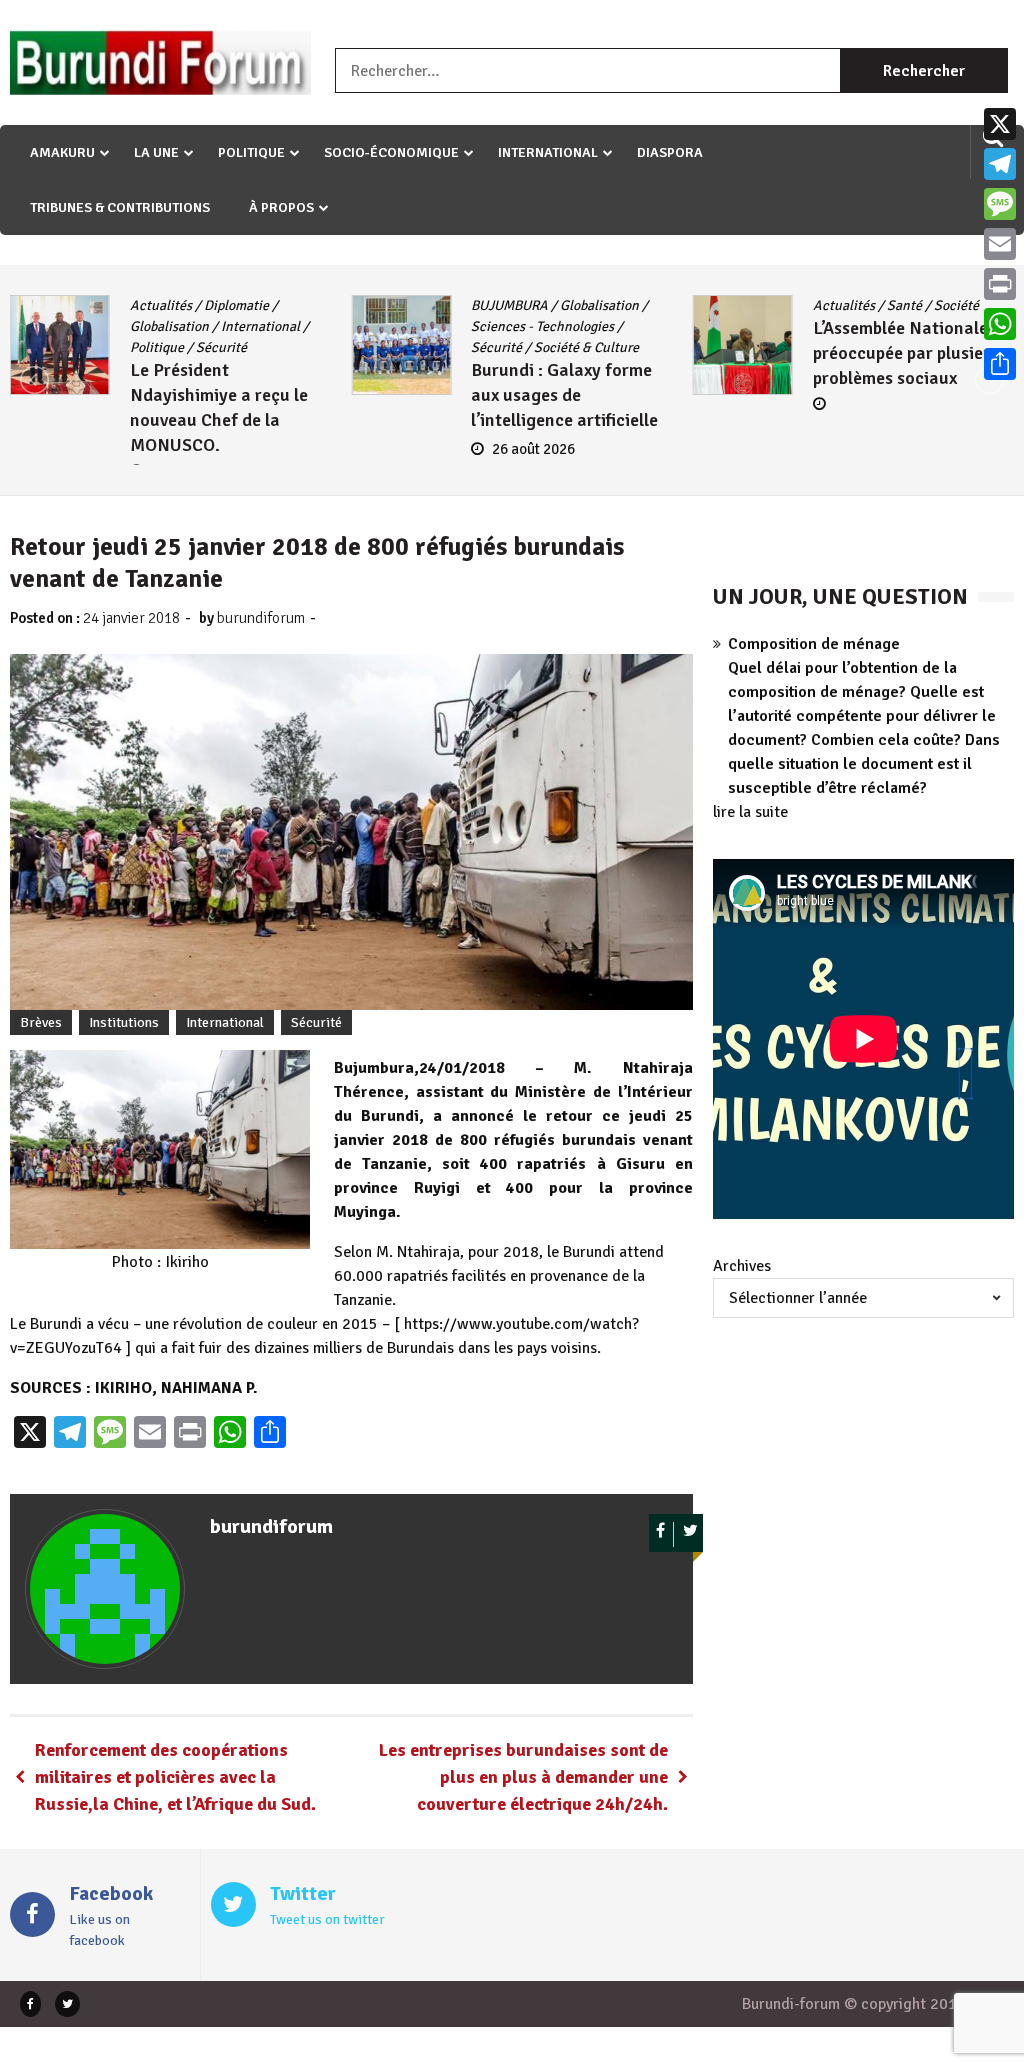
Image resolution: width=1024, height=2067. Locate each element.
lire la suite (750, 812)
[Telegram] (1000, 164)
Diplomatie (236, 305)
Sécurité (221, 347)
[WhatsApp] (1000, 324)
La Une (156, 152)
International (548, 152)
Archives (742, 1266)
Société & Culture (586, 347)
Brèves (41, 1022)
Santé (904, 305)
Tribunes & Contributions (120, 207)
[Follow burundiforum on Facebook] (661, 1534)
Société (956, 305)
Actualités (161, 305)
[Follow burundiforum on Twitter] (690, 1534)
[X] (1000, 124)
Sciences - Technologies (542, 326)
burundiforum (261, 618)
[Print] (1000, 284)
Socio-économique (391, 152)
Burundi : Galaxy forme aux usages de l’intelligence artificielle (564, 395)
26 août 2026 (533, 449)
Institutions (124, 1022)
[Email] (1000, 244)
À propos (281, 207)
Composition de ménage (814, 644)
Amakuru (62, 152)
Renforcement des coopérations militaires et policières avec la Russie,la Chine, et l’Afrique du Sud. (175, 1777)
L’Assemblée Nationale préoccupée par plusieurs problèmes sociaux (910, 353)
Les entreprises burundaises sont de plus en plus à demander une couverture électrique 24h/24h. (523, 1777)
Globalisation (169, 326)
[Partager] (1000, 364)
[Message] (1000, 204)
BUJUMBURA (509, 305)
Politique (251, 152)
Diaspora (670, 152)
